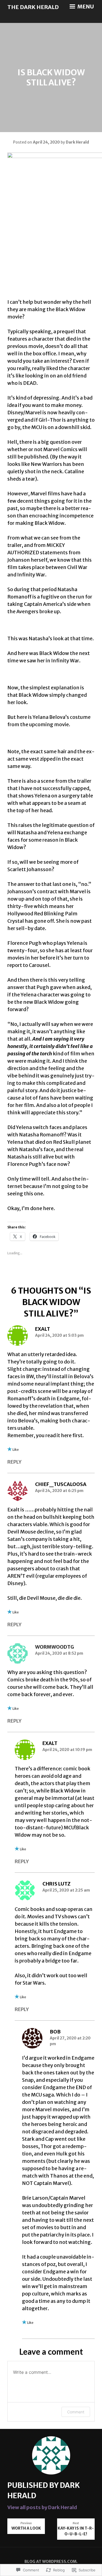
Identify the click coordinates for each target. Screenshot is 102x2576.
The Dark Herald (33, 7)
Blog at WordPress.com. (51, 2562)
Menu (85, 7)
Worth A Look (26, 2526)
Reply (14, 1462)
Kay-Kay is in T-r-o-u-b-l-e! (76, 2529)
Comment (76, 2412)
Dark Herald (77, 142)
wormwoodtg (55, 1647)
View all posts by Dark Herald (42, 2507)
